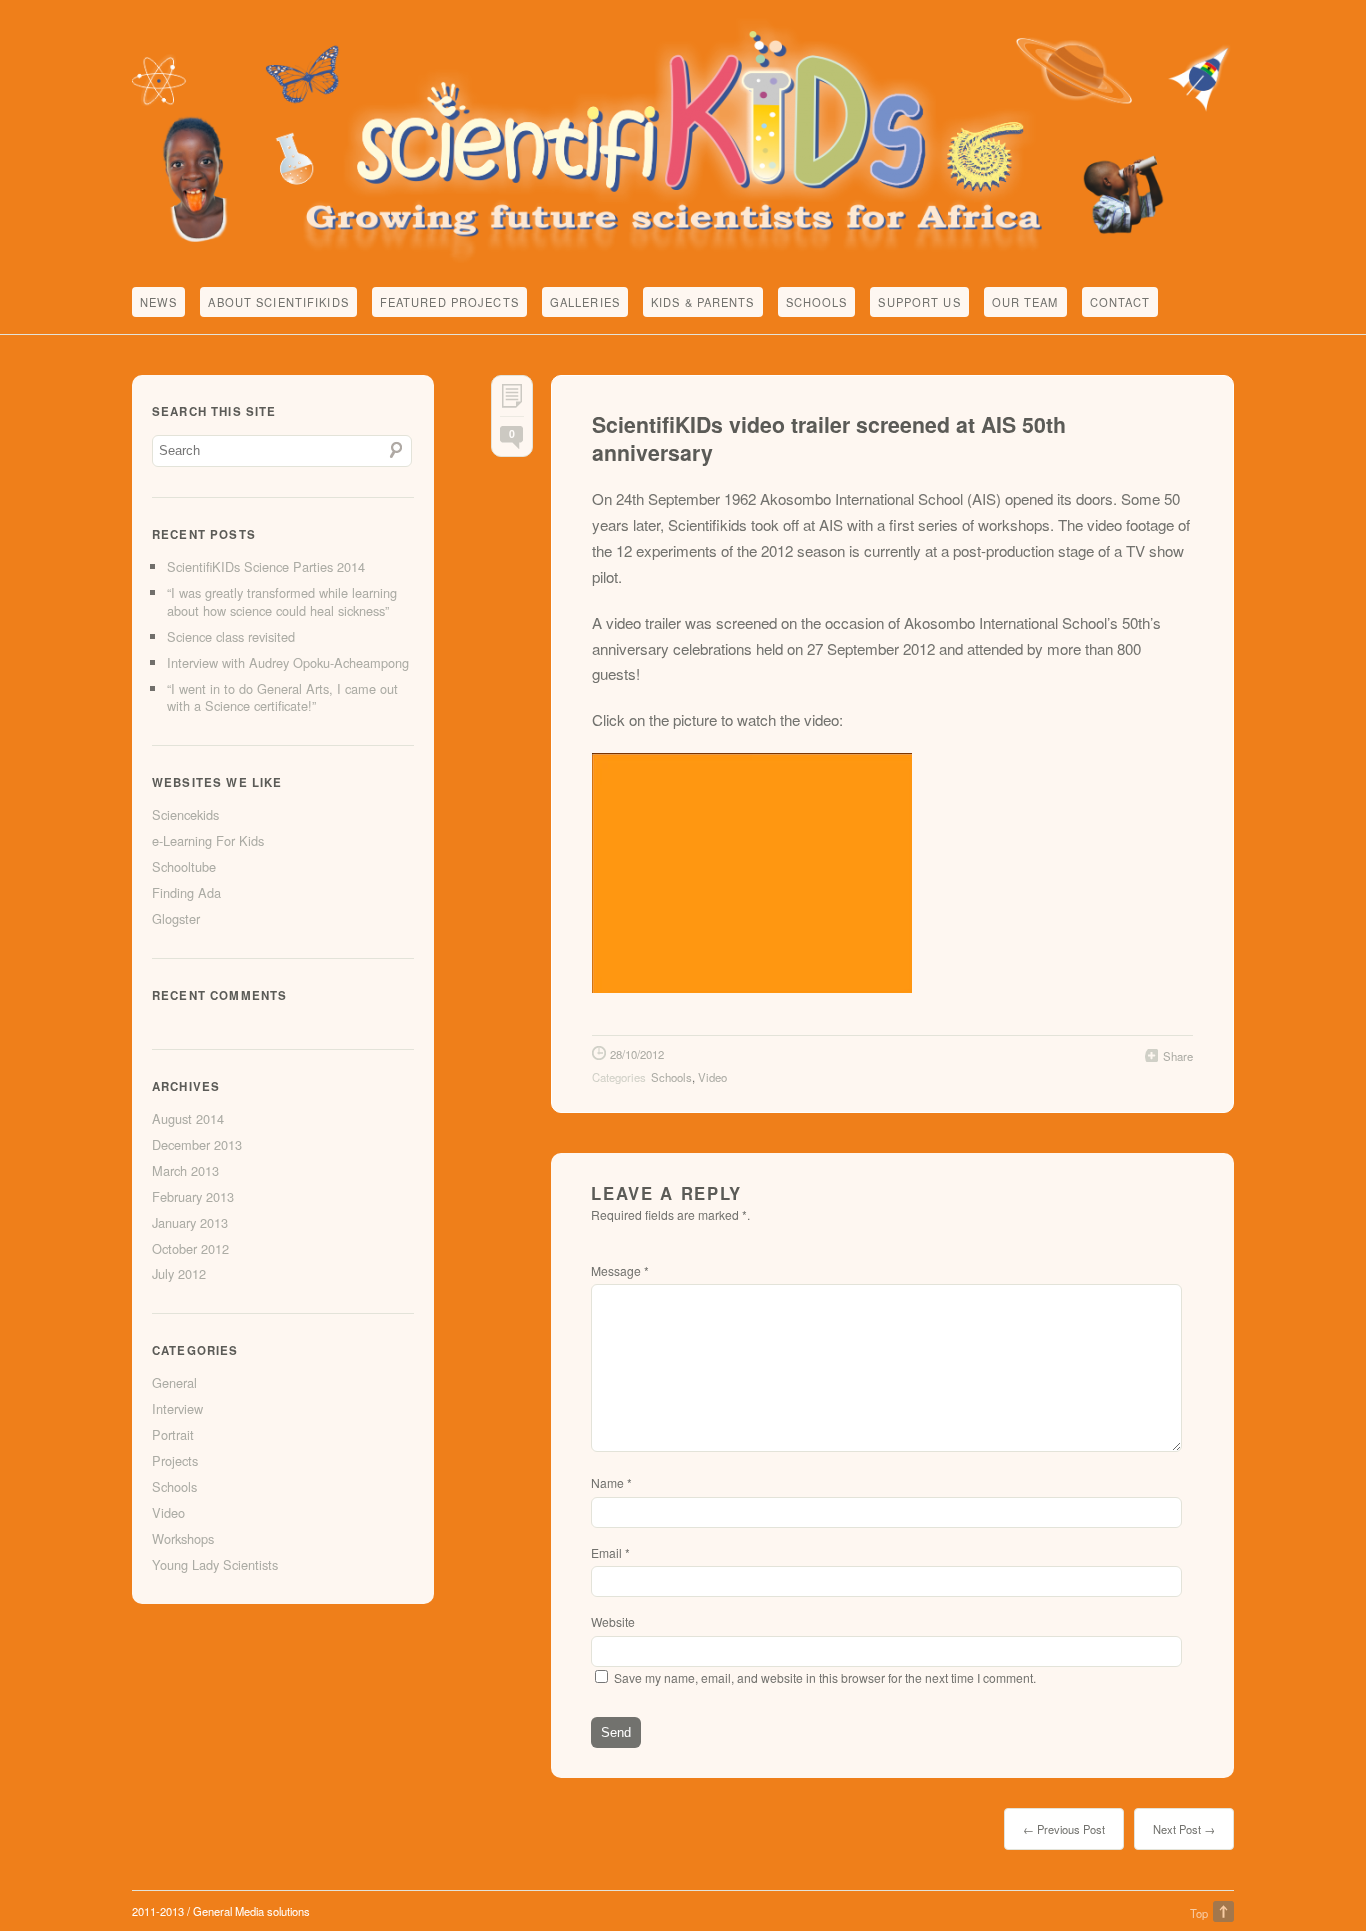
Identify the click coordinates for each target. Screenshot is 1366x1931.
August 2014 (188, 1118)
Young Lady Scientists (215, 1564)
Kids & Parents (703, 302)
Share (1178, 1056)
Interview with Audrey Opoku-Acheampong (288, 662)
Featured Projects (449, 302)
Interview (177, 1408)
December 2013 (197, 1144)
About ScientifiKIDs (278, 302)
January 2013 (190, 1222)
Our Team (1025, 302)
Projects (175, 1460)
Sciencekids (185, 814)
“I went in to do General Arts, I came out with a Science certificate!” (282, 697)
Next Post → (1184, 1829)
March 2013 (185, 1170)
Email (610, 1552)
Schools (817, 302)
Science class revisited (231, 636)
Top (1199, 1913)
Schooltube (184, 866)
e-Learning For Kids (208, 840)
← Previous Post (1064, 1829)
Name (611, 1482)
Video (712, 1077)
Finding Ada (186, 892)
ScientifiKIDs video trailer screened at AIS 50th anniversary (829, 438)
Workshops (183, 1538)
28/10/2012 (637, 1054)
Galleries (585, 302)
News (158, 302)
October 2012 (190, 1248)
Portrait (173, 1434)
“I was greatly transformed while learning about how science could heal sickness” (282, 601)
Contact (1120, 302)
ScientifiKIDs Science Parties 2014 (266, 566)
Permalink (512, 400)
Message (620, 1270)
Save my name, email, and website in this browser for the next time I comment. (825, 1677)
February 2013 (193, 1196)
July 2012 (179, 1273)
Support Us (919, 302)
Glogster (176, 918)
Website (613, 1621)
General (174, 1382)
